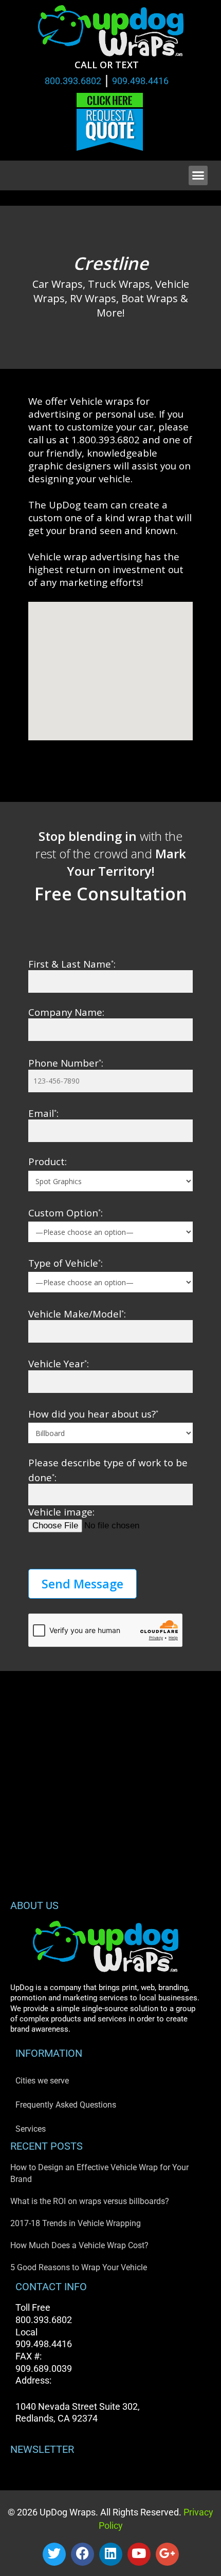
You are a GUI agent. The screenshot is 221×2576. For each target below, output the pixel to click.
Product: (48, 1161)
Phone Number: (66, 1063)
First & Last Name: (72, 964)
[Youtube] (139, 2554)
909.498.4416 (140, 81)
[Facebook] (82, 2554)
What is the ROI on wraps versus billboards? (90, 2201)
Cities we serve (42, 2081)
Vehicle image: (61, 1512)
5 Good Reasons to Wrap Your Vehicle (79, 2267)
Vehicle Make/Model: (77, 1314)
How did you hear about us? (93, 1414)
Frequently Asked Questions (66, 2105)
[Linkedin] (111, 2554)
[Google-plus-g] (167, 2554)
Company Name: (66, 1012)
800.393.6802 (73, 81)
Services (31, 2129)
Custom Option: (66, 1213)
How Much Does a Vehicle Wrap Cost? (79, 2245)
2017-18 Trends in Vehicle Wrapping (76, 2223)
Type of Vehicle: (66, 1263)
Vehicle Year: (59, 1363)
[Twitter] (54, 2554)
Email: (43, 1113)
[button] (198, 175)
